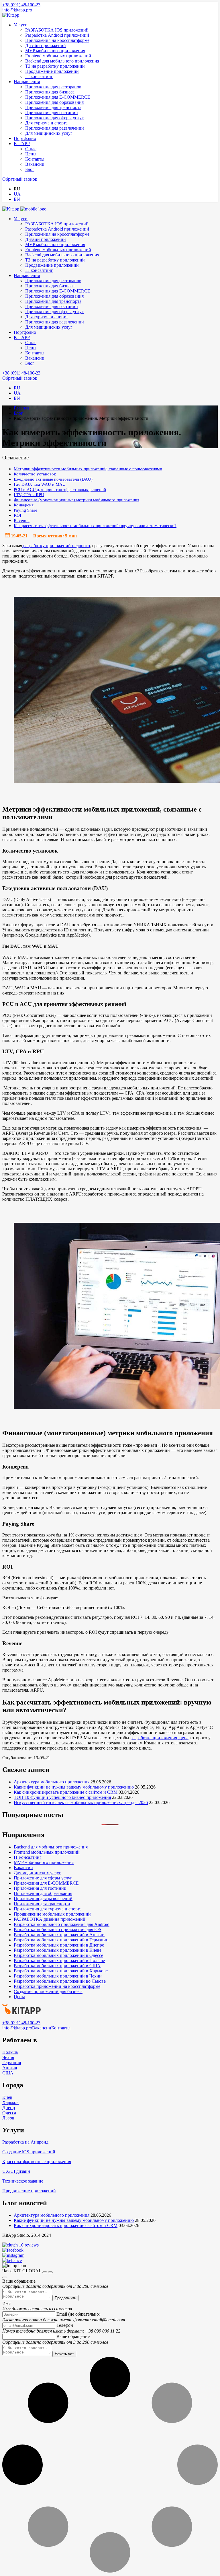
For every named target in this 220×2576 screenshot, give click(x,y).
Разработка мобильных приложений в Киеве (58, 1950)
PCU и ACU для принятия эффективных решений (60, 489)
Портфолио (25, 138)
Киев (7, 2097)
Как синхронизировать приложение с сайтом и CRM (66, 1792)
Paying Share (25, 510)
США (8, 2073)
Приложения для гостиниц (52, 113)
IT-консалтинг (39, 76)
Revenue (22, 520)
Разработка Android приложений (57, 35)
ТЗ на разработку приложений (55, 66)
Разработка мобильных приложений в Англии (59, 1935)
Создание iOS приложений (29, 2152)
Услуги (21, 25)
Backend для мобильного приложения (62, 61)
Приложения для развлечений (55, 128)
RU (17, 189)
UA (17, 194)
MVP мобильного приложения (55, 51)
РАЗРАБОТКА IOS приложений (57, 30)
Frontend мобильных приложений (58, 56)
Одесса (9, 2113)
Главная (21, 408)
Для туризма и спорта (46, 123)
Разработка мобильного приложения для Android (62, 1924)
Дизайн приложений (46, 45)
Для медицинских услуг (49, 133)
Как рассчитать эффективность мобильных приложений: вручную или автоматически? (95, 525)
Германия (12, 2063)
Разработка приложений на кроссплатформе (57, 1986)
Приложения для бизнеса (50, 92)
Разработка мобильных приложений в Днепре (59, 1945)
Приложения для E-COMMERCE (58, 97)
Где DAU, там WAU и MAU (40, 484)
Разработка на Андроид (25, 2142)
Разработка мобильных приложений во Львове (60, 1981)
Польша (10, 2052)
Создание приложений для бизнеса (48, 1991)
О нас (31, 149)
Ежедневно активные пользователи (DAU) (53, 479)
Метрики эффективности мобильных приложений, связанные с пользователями (88, 469)
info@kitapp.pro (17, 10)
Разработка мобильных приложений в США (57, 1966)
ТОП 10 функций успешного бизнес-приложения (62, 1797)
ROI (17, 515)
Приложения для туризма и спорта (48, 1909)
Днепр (9, 2108)
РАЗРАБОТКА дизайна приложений (50, 1919)
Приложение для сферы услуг (54, 118)
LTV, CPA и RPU (29, 495)
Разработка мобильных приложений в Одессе (58, 1955)
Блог (30, 169)
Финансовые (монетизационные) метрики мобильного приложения (76, 500)
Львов (8, 2118)
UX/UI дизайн (16, 2171)
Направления (27, 82)
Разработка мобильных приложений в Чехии (58, 1976)
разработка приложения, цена (159, 1738)
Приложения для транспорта (53, 107)
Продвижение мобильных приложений (52, 1914)
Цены (31, 154)
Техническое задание (23, 2181)
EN (17, 199)
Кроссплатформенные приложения (37, 2161)
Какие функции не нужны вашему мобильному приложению (74, 1787)
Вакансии (35, 164)
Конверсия (24, 505)
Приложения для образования (54, 102)
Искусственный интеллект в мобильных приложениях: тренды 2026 (81, 1802)
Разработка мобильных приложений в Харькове (61, 1971)
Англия (10, 2068)
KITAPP (22, 144)
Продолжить (65, 2298)
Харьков (10, 2102)
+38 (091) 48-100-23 (21, 5)
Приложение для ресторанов (53, 87)
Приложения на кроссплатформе (57, 40)
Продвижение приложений (52, 71)
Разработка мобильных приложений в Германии (61, 1940)
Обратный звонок (20, 179)
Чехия (8, 2057)
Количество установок (35, 474)
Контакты (35, 159)
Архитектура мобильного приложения (52, 1782)
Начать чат (64, 2354)
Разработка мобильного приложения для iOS (58, 1929)
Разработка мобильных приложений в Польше (59, 1960)
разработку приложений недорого (56, 546)
